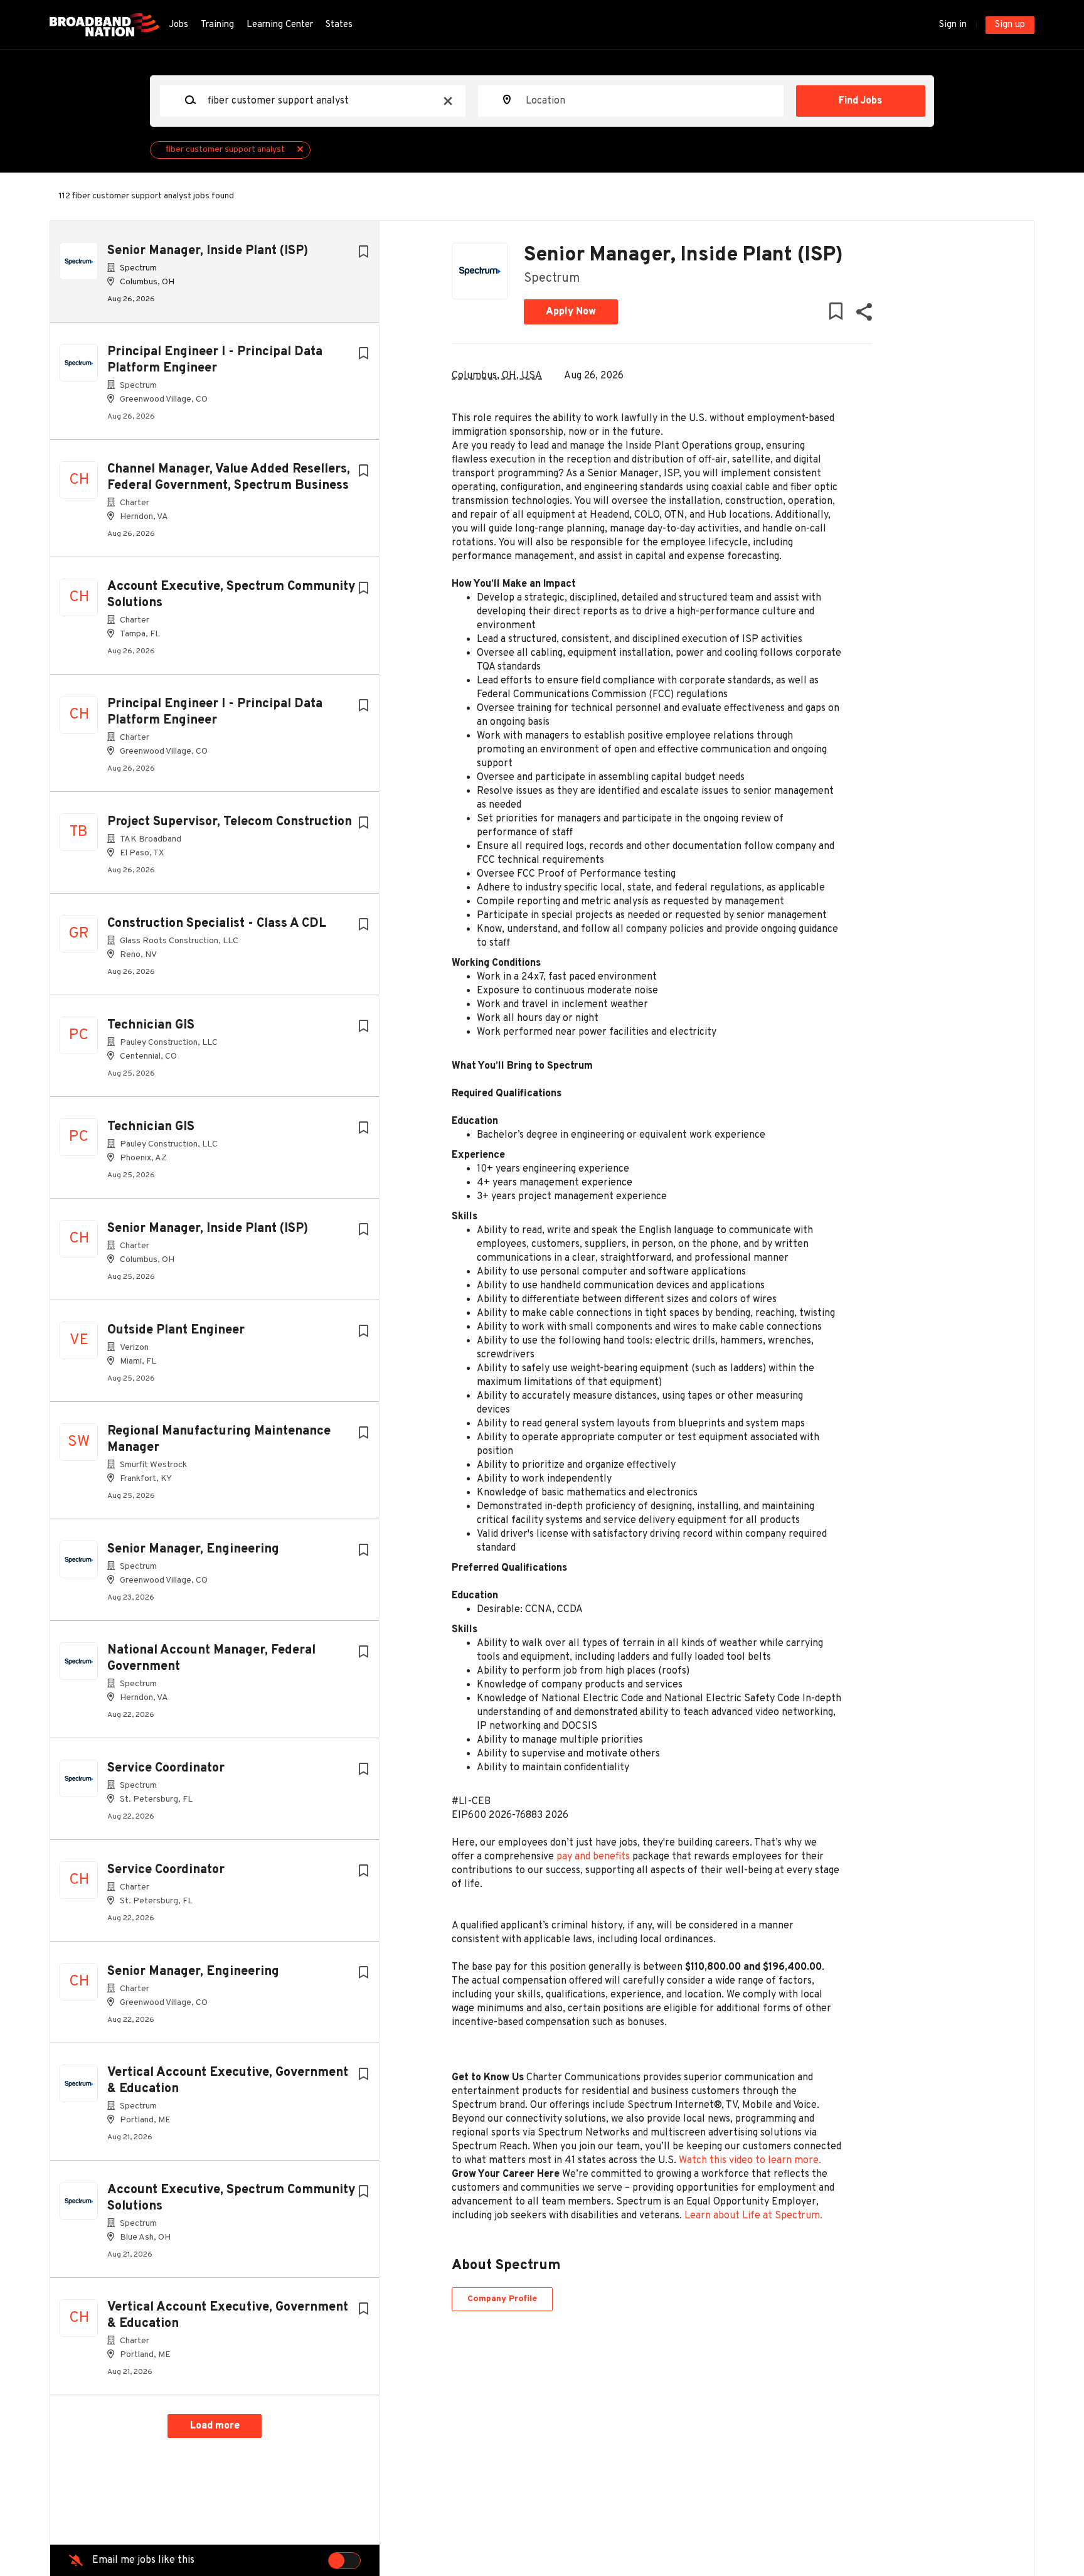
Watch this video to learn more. (750, 2161)
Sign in (953, 25)
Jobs (178, 25)
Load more (215, 2426)
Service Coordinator (166, 1768)
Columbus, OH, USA (497, 376)
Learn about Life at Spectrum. (753, 2216)
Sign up (1010, 25)
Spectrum (552, 279)
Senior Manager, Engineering (193, 1549)
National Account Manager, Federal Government (211, 1659)
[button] (863, 315)
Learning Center (280, 25)
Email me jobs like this (143, 2560)
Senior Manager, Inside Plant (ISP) (208, 251)
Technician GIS (151, 1025)
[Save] (363, 253)
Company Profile (502, 2299)
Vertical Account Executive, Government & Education (228, 2081)
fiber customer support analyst (225, 150)
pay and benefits (593, 1857)
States (339, 25)
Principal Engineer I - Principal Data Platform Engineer (215, 360)
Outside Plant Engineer (176, 1330)
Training (217, 25)
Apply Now (571, 312)
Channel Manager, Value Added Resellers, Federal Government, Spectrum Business (229, 478)
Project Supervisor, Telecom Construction (230, 822)
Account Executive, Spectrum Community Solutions (231, 595)
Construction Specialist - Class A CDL (217, 924)
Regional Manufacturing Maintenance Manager (219, 1440)
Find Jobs (860, 101)
